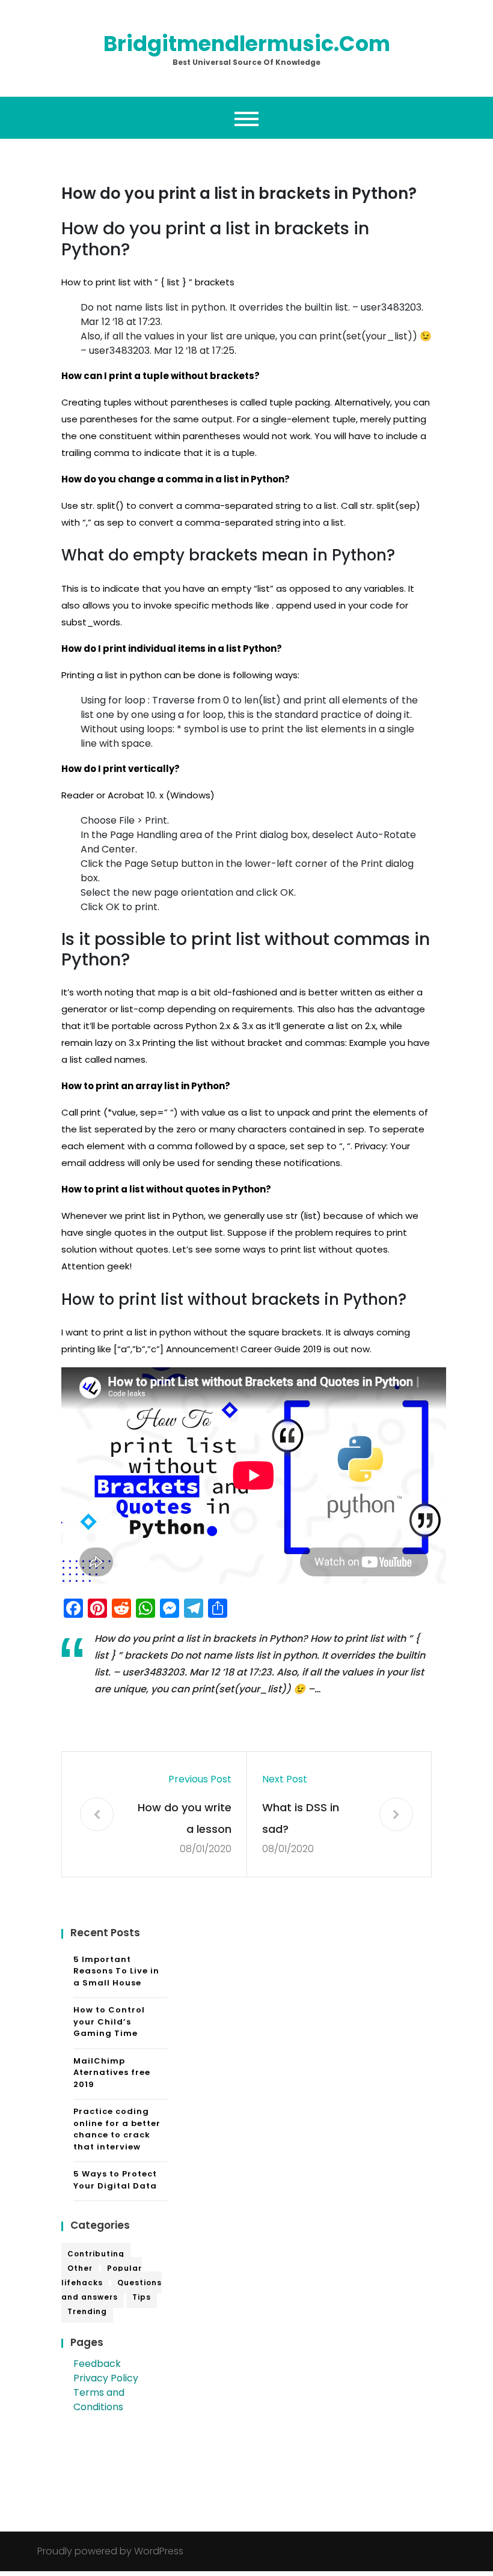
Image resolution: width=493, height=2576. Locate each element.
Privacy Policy (106, 2378)
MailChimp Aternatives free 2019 (112, 2073)
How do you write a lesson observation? (185, 1820)
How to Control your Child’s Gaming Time (109, 2022)
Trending (87, 2311)
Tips (142, 2297)
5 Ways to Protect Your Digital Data (115, 2180)
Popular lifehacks (102, 2275)
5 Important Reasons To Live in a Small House (116, 1971)
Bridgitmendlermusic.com (247, 44)
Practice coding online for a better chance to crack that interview (117, 2129)
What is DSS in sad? (301, 1818)
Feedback (97, 2364)
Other (80, 2268)
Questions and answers (112, 2290)
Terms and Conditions (99, 2400)
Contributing (96, 2254)
